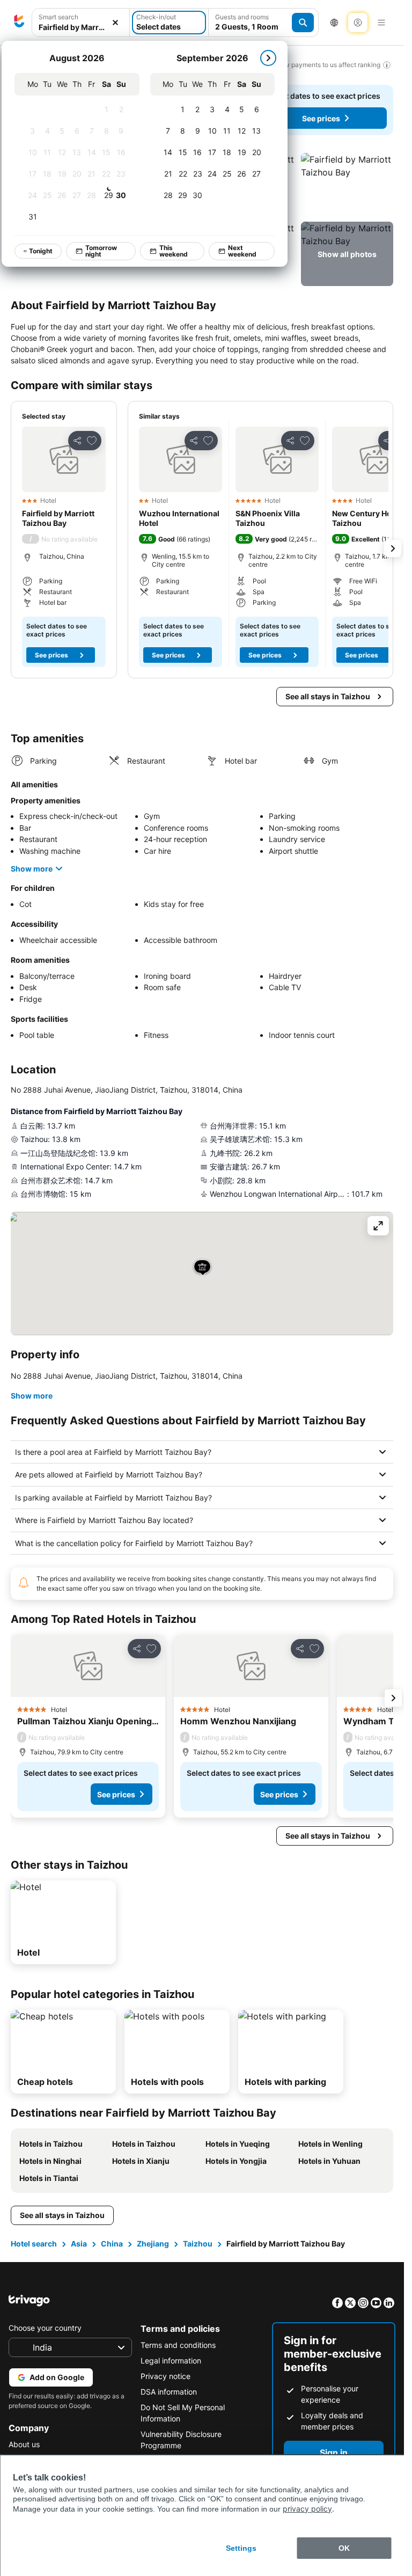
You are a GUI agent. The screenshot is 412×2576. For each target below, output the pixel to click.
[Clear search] (115, 23)
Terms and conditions (178, 2345)
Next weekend (242, 251)
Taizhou (198, 2244)
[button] (347, 185)
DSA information (169, 2392)
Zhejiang (153, 2244)
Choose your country (45, 2328)
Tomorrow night (101, 251)
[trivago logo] (19, 23)
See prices (321, 118)
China (112, 2244)
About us (24, 2444)
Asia (79, 2244)
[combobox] (81, 27)
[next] (268, 58)
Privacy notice (165, 2376)
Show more (32, 869)
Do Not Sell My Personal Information (183, 2413)
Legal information (171, 2361)
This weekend (174, 251)
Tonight (41, 251)
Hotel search (34, 2244)
